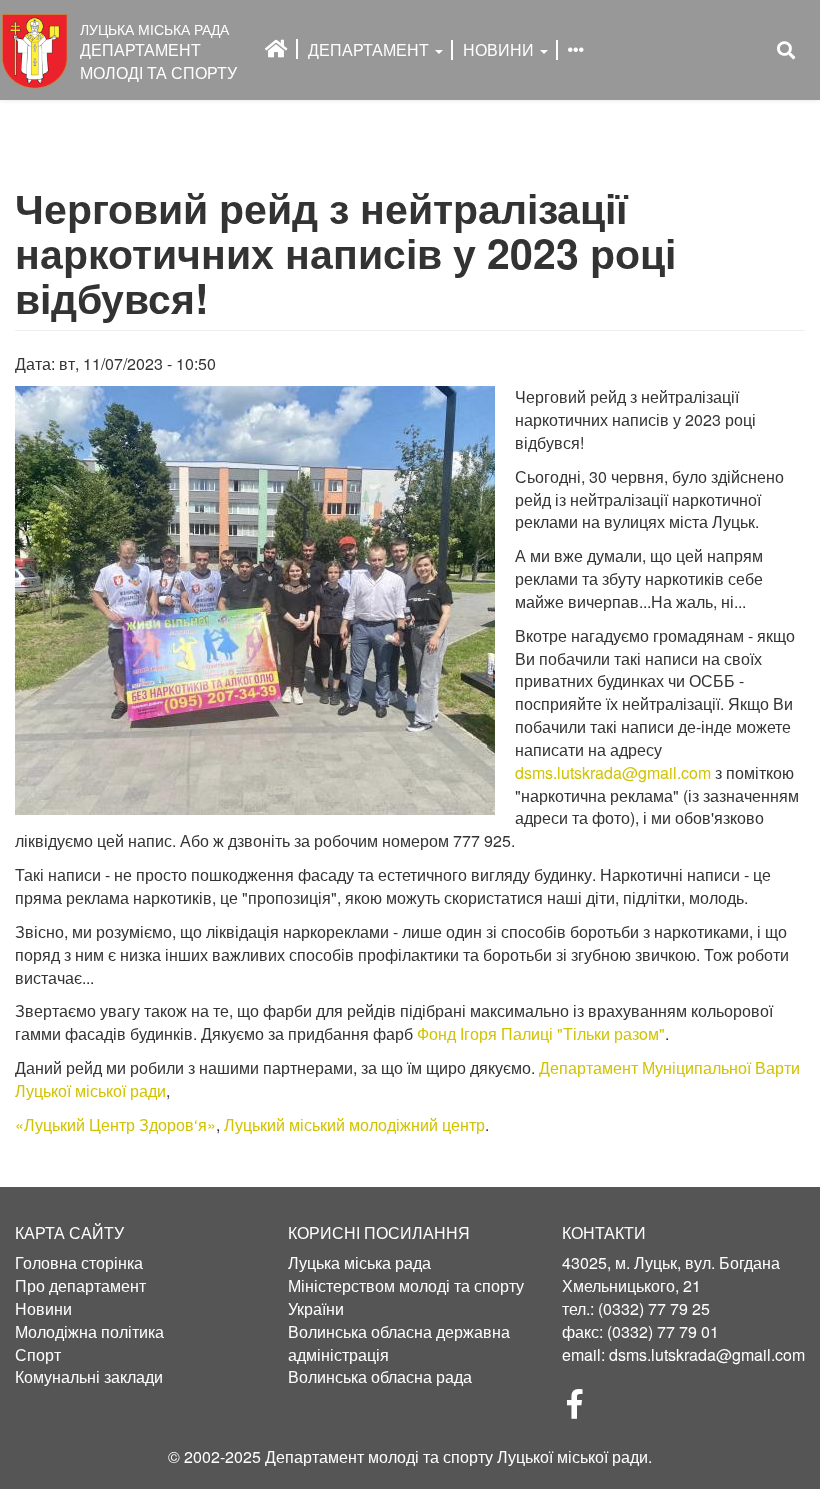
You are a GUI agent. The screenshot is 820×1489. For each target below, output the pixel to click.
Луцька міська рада (359, 1263)
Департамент (370, 49)
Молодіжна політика (89, 1332)
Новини (500, 49)
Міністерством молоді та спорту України (406, 1297)
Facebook (583, 1410)
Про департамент (80, 1286)
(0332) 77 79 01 (663, 1331)
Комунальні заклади (89, 1377)
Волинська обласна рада (380, 1377)
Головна (276, 49)
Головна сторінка (79, 1263)
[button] (255, 600)
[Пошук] (786, 50)
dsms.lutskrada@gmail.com (613, 772)
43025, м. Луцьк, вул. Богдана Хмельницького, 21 (671, 1274)
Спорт (38, 1355)
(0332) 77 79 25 (654, 1308)
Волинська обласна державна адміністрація (399, 1343)
